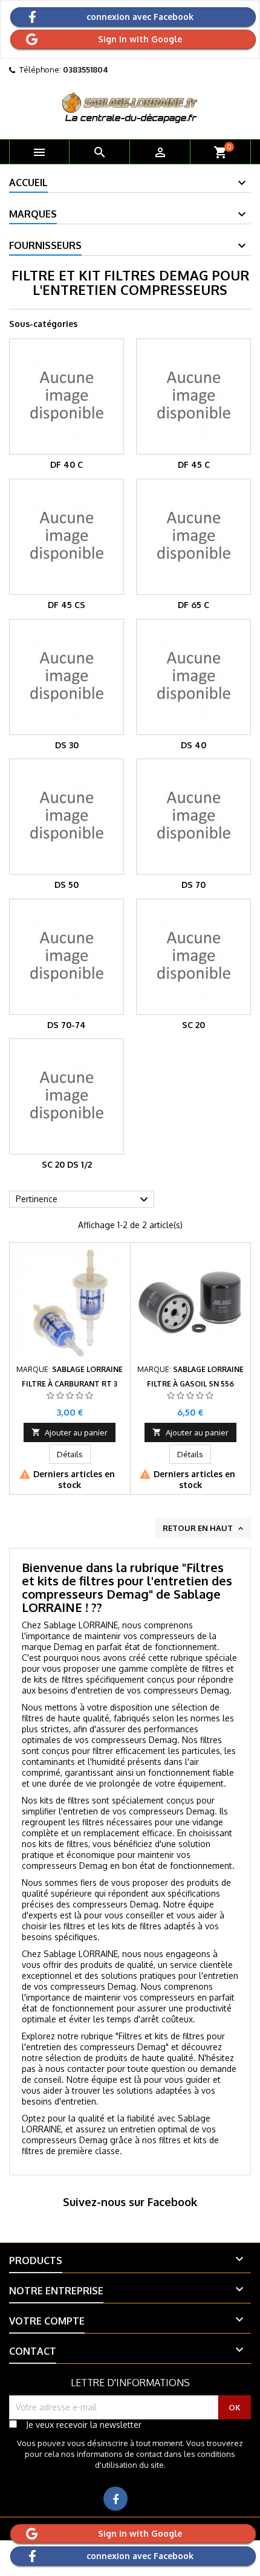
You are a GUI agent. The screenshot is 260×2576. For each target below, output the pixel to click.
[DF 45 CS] (67, 537)
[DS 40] (193, 677)
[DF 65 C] (193, 537)
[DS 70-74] (67, 957)
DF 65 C (193, 605)
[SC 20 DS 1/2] (67, 1096)
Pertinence (83, 1200)
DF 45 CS (67, 605)
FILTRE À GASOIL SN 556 (190, 1384)
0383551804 (86, 70)
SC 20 (193, 1025)
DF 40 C (67, 464)
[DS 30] (67, 677)
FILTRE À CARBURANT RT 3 (70, 1384)
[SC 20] (193, 957)
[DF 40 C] (67, 396)
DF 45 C (194, 464)
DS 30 (67, 745)
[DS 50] (67, 817)
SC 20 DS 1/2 (67, 1164)
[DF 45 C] (193, 396)
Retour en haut (204, 1529)
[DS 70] (193, 817)
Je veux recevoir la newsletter (84, 2425)
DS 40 (193, 745)
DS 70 (193, 885)
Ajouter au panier (70, 1432)
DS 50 (67, 885)
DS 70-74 (67, 1025)
